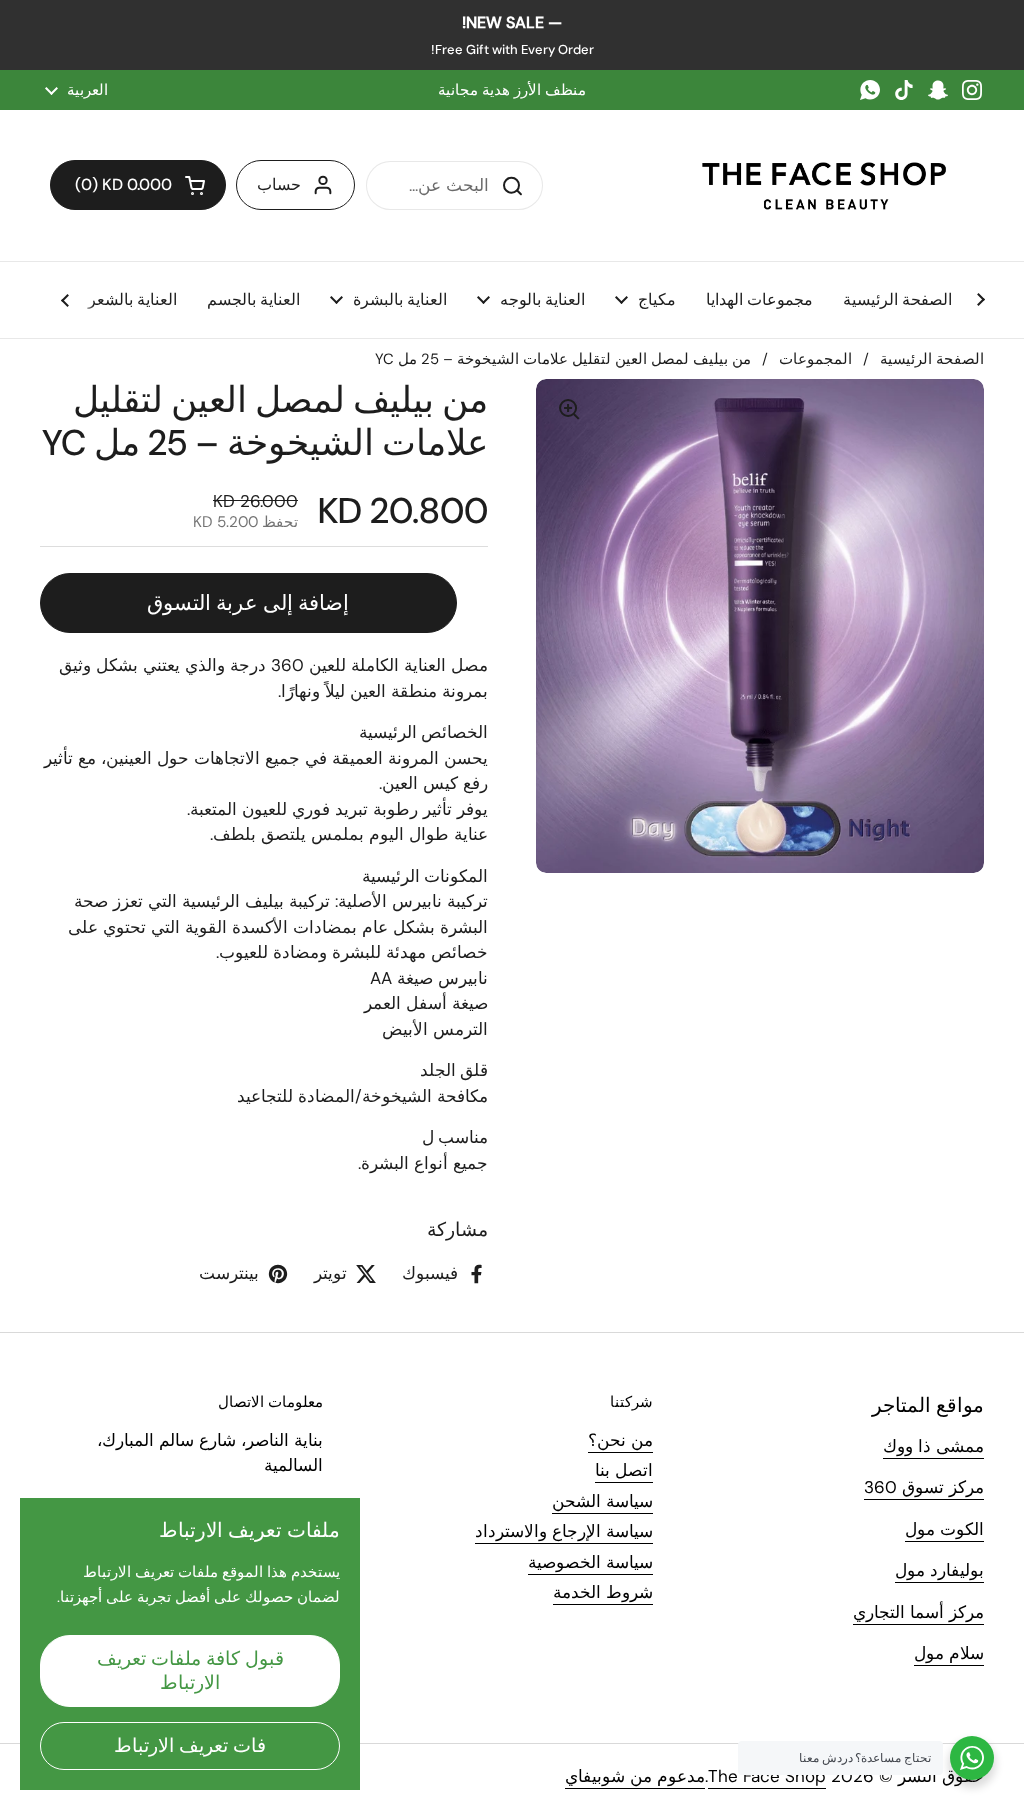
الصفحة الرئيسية (932, 359)
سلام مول (949, 1653)
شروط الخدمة (603, 1592)
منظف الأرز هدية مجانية (512, 90)
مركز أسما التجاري (918, 1612)
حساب (279, 184)
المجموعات (815, 359)
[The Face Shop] (824, 185)
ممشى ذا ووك (933, 1446)
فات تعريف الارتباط (190, 1745)
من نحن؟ (620, 1440)
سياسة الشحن (602, 1501)
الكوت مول (944, 1529)
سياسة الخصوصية (590, 1562)
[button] (138, 185)
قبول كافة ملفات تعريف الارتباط (190, 1670)
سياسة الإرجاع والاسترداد (564, 1531)
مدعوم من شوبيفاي (635, 1776)
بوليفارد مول (939, 1570)
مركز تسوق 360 (924, 1487)
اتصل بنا (624, 1470)
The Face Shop (767, 1776)
